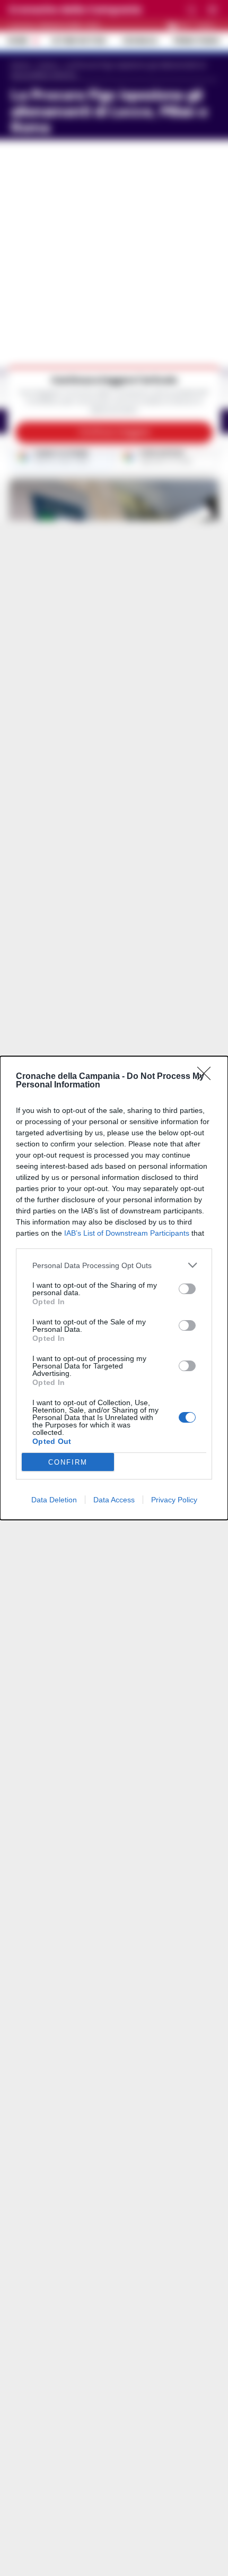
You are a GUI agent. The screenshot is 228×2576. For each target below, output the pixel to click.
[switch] (187, 1289)
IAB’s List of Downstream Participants (127, 1233)
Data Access (114, 1500)
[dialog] (114, 1288)
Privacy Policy (174, 1500)
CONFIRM (68, 1462)
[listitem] (114, 1265)
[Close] (207, 1077)
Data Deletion (54, 1500)
